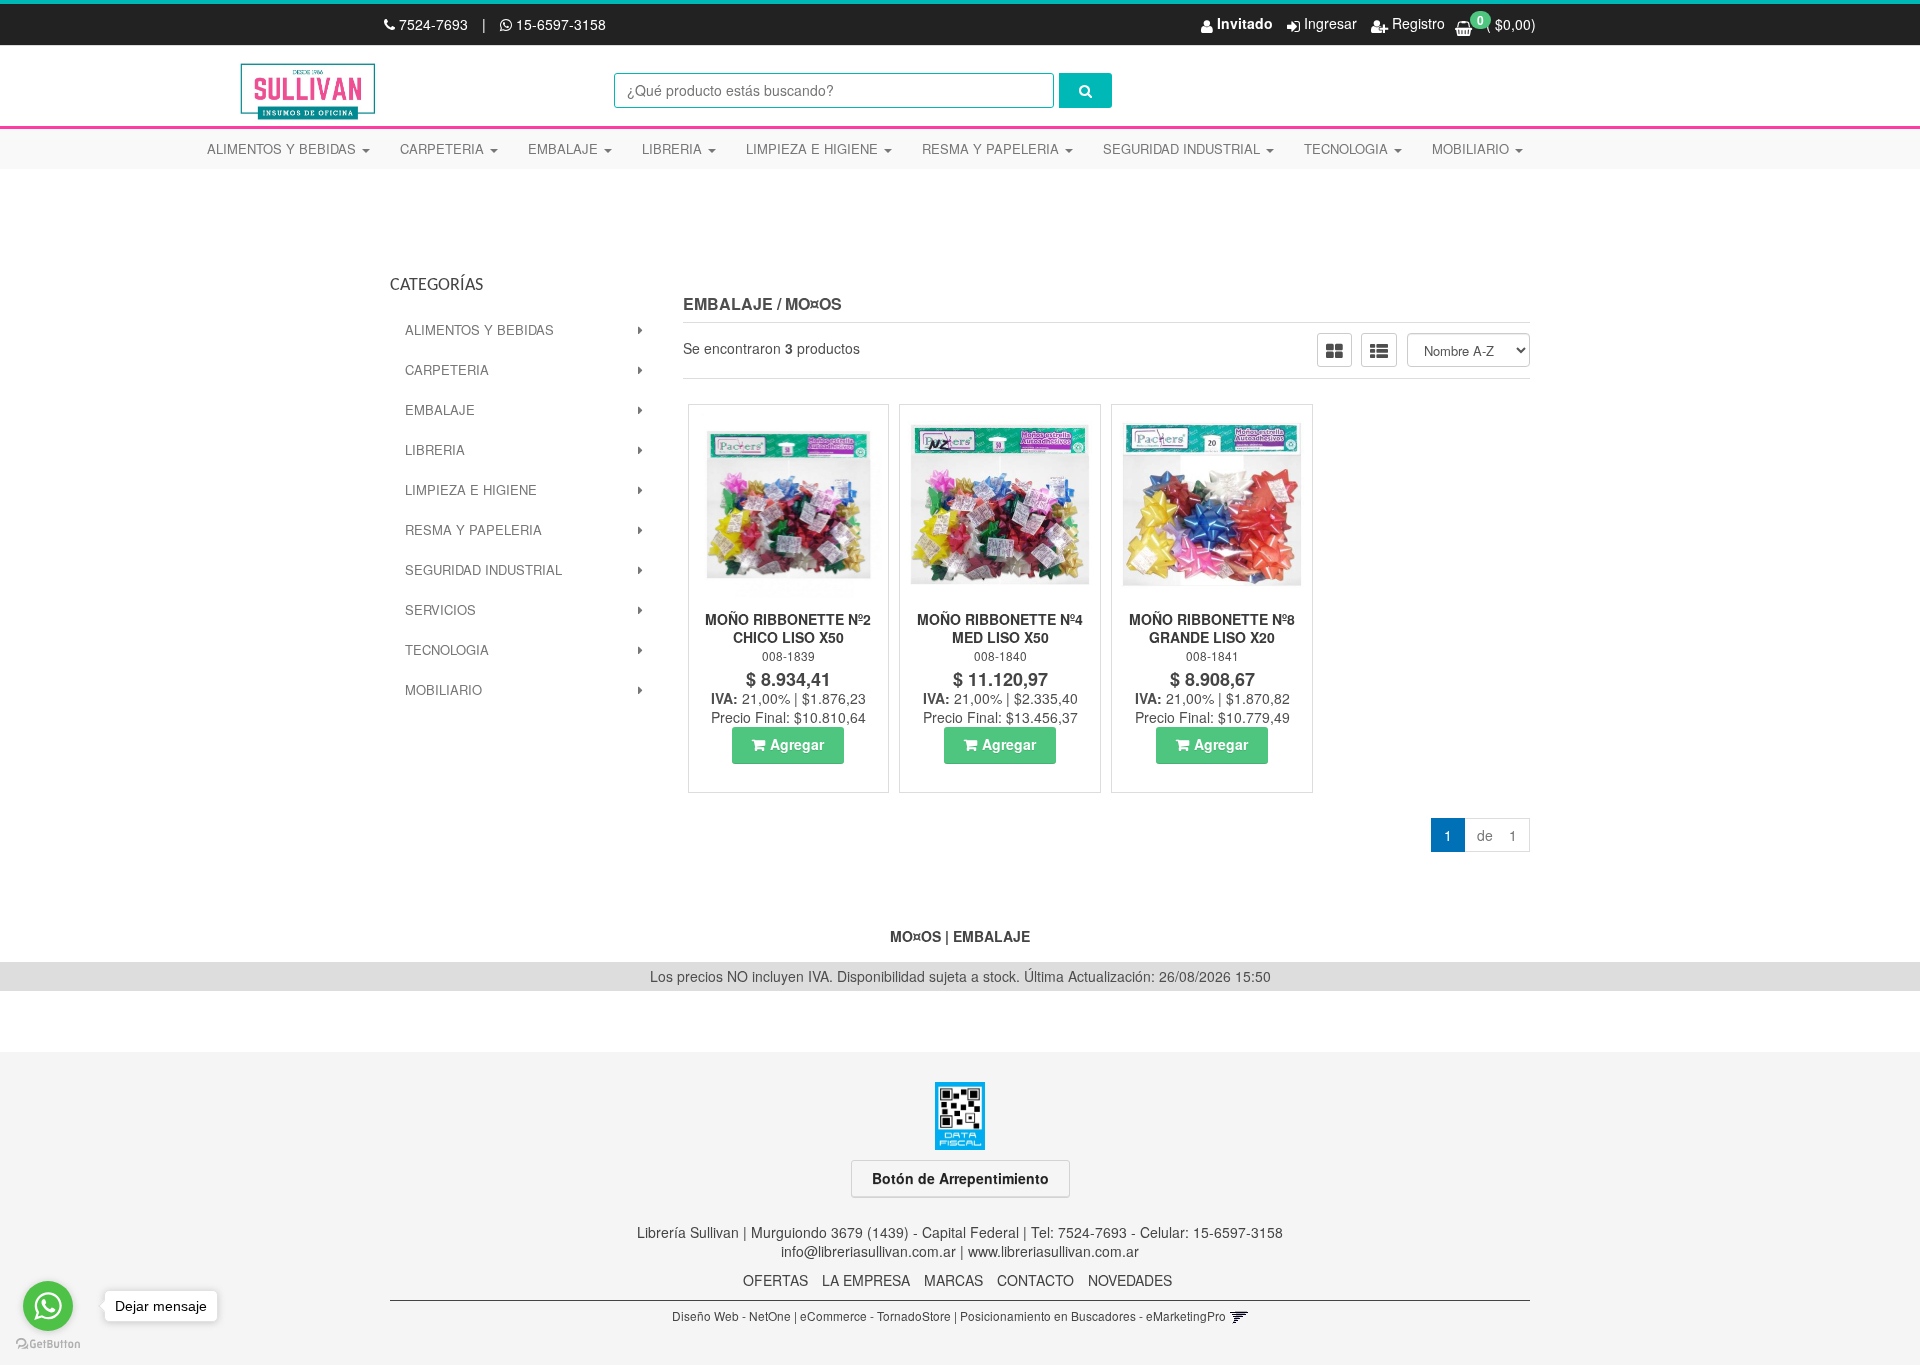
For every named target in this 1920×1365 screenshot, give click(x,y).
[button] (1238, 1315)
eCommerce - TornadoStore (875, 1315)
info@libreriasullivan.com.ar (868, 1251)
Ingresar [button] (1330, 23)
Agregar (797, 744)
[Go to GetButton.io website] (48, 1344)
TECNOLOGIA (1348, 148)
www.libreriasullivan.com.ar (1053, 1251)
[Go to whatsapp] (48, 1306)
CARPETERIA (444, 148)
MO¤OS (813, 303)
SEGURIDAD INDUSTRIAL (1183, 148)
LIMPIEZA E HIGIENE (814, 148)
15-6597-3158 (559, 24)
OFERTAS (775, 1280)
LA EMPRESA (866, 1280)
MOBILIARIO (1472, 148)
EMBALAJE (565, 148)
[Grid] (1334, 350)
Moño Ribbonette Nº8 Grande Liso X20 (1212, 628)
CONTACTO (1035, 1280)
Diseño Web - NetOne (731, 1315)
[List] (1379, 350)
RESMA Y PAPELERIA (992, 148)
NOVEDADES (1130, 1280)
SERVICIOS (440, 609)
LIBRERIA (674, 148)
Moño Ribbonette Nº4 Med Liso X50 (1000, 628)
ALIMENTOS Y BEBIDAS (283, 148)
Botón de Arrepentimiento (960, 1178)
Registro (1416, 23)
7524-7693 (433, 24)
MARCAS (953, 1280)
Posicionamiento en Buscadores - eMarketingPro (1093, 1315)
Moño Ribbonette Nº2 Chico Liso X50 (788, 628)
